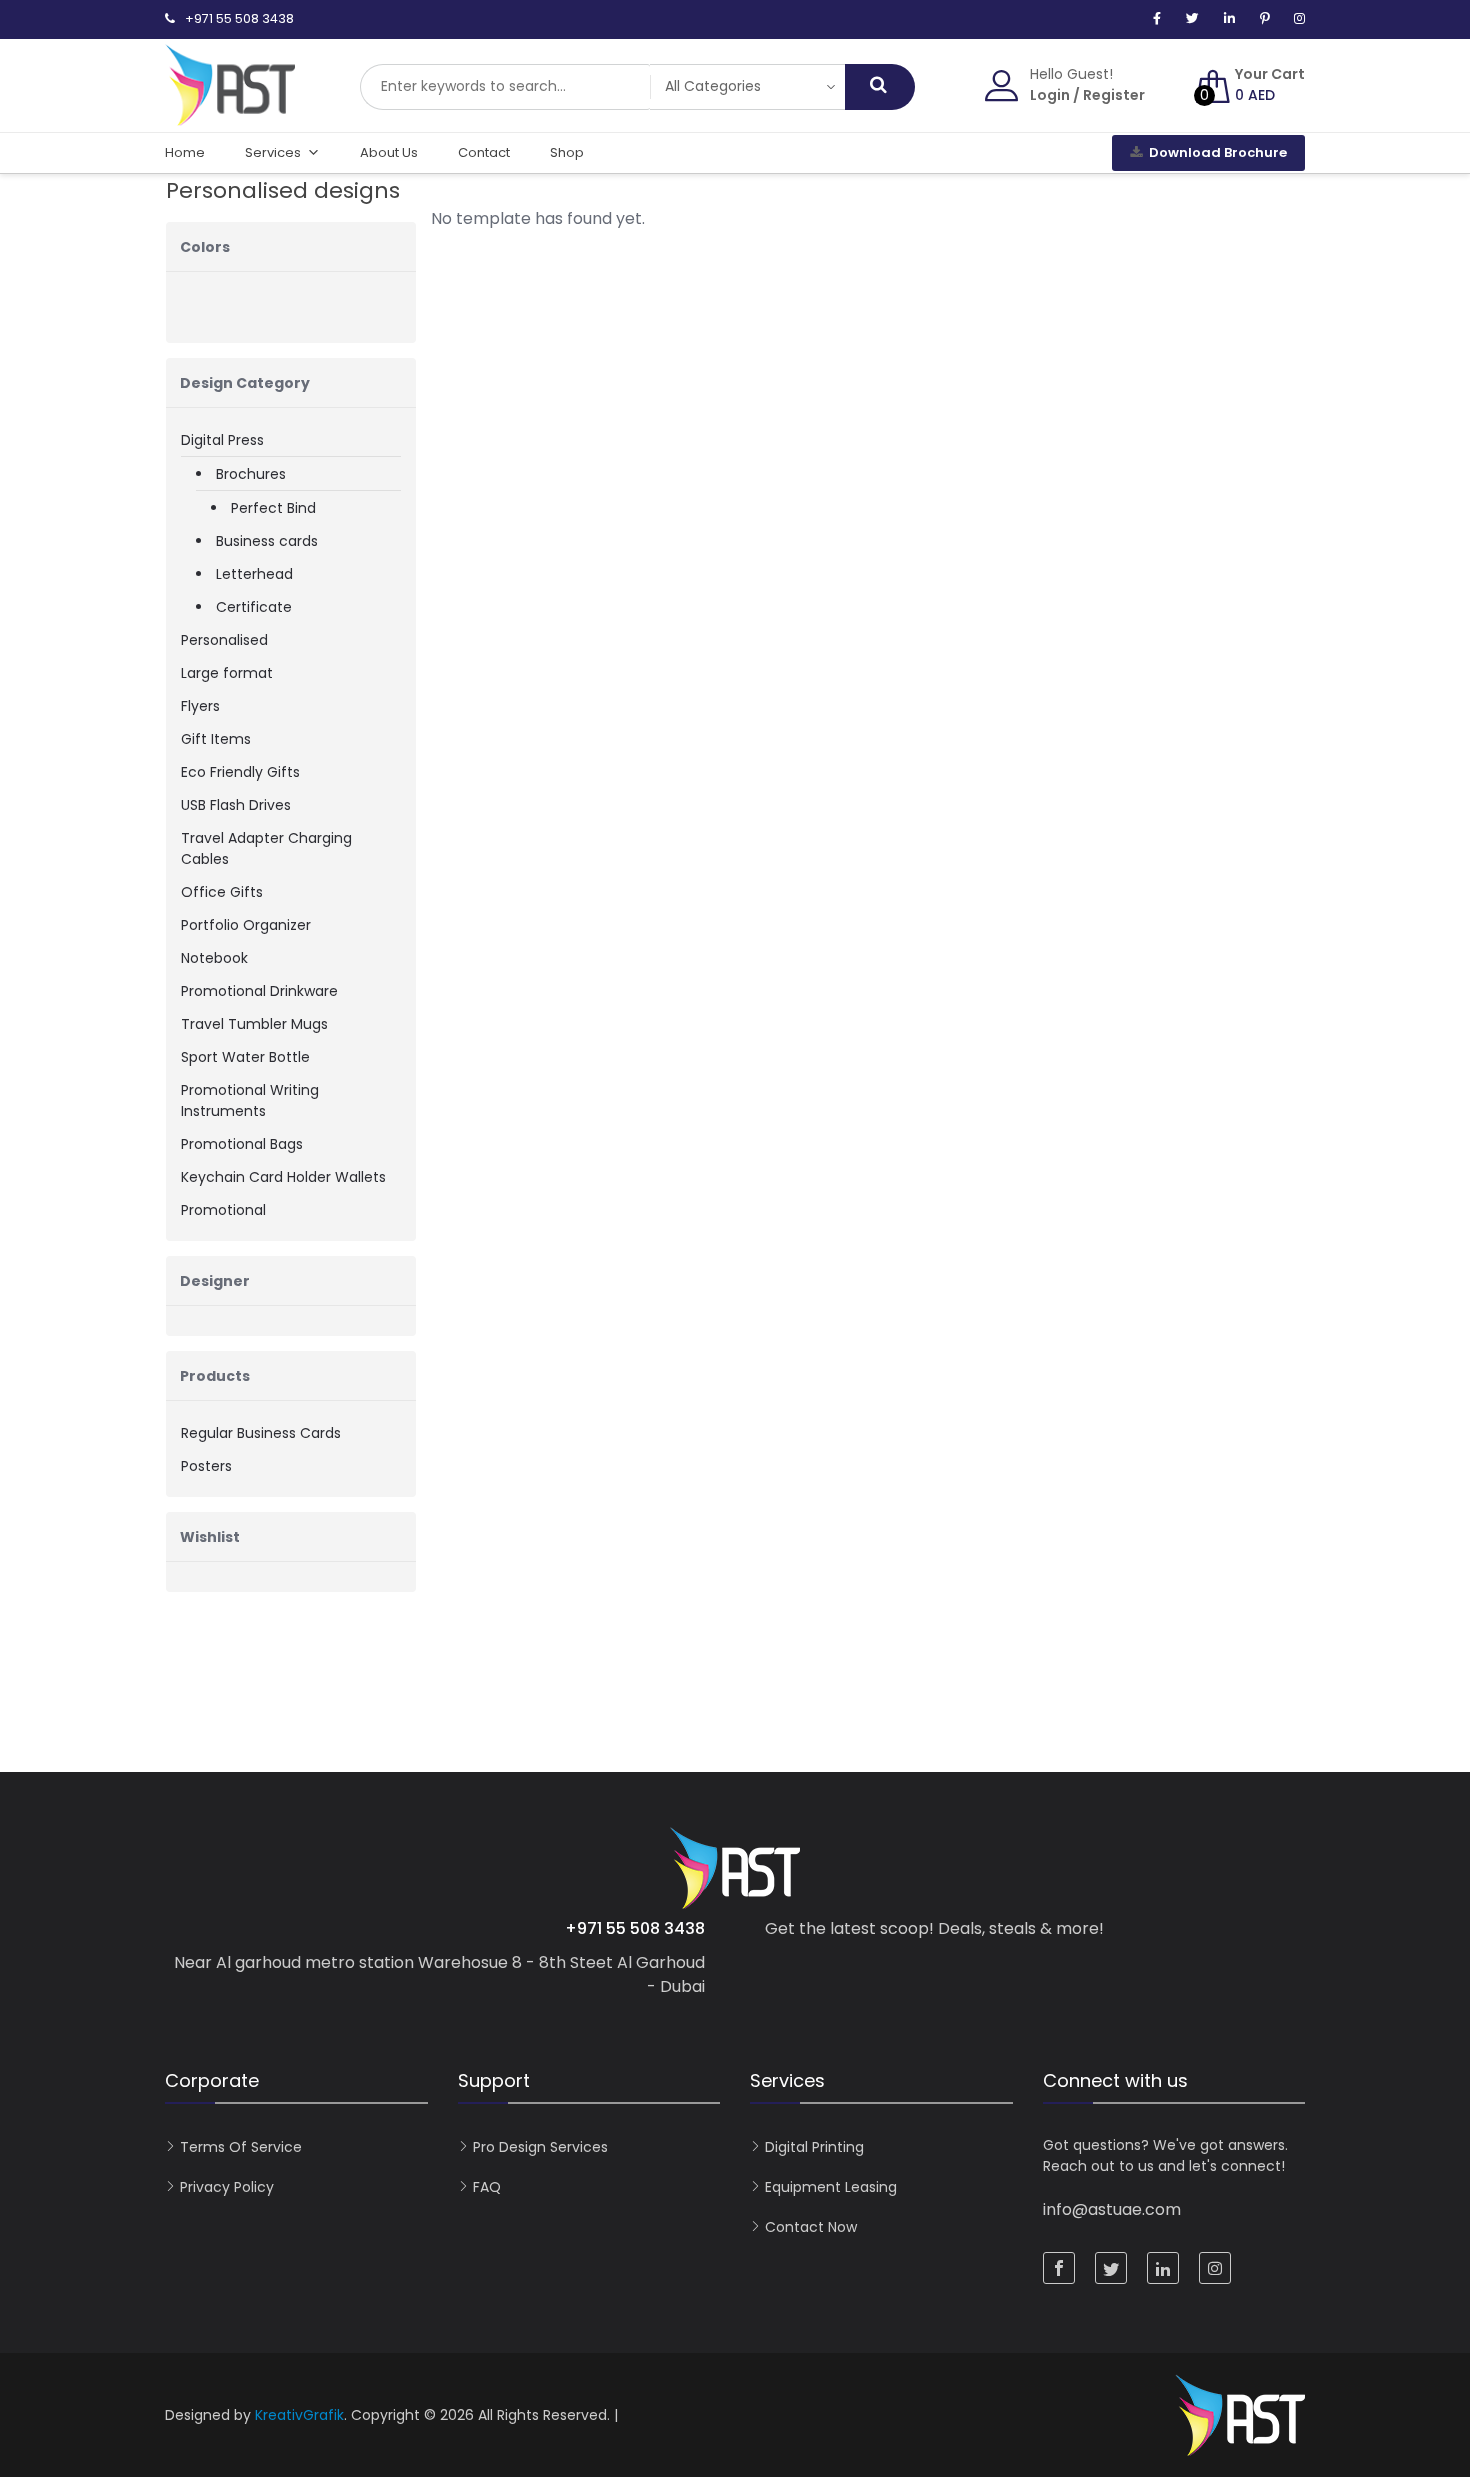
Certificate (254, 607)
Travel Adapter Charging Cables (266, 848)
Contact (484, 152)
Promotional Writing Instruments (250, 1100)
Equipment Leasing (831, 2187)
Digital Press (222, 440)
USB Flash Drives (236, 805)
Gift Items (216, 739)
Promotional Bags (242, 1144)
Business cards (267, 541)
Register (1114, 95)
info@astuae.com (1112, 2209)
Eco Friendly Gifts (240, 772)
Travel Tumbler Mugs (254, 1024)
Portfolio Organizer (246, 925)
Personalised (224, 640)
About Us (389, 152)
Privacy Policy (227, 2187)
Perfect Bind (273, 508)
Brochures (251, 474)
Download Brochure (1218, 152)
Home (185, 152)
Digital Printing (814, 2147)
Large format (227, 673)
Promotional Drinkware (259, 991)
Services (273, 152)
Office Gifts (222, 892)
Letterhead (254, 574)
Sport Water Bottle (245, 1057)
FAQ (487, 2187)
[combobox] (505, 87)
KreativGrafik (299, 2415)
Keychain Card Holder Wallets (283, 1177)
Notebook (214, 958)
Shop (567, 152)
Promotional (223, 1210)
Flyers (200, 706)
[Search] (880, 87)
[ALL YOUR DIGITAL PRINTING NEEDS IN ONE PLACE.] (230, 116)
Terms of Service (241, 2147)
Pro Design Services (540, 2147)
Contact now (811, 2227)
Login (1050, 95)
